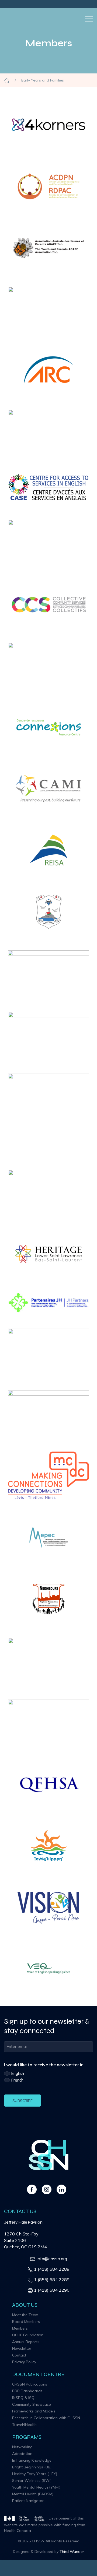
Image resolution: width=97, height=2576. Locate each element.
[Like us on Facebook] (32, 2189)
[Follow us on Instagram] (47, 2189)
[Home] (7, 80)
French (17, 2080)
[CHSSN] (11, 19)
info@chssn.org (52, 2259)
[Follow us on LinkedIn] (61, 2189)
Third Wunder (72, 2552)
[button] (89, 19)
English (18, 2073)
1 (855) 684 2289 (52, 2280)
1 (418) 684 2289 (52, 2269)
